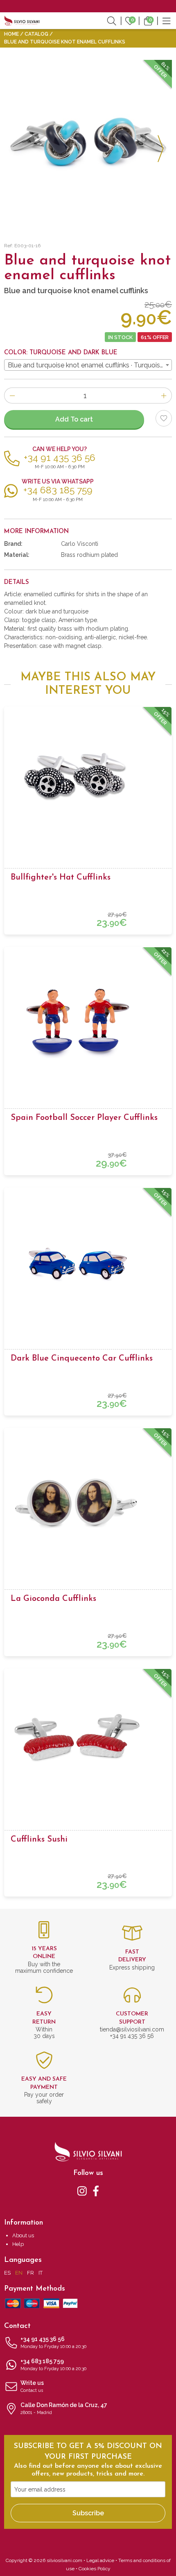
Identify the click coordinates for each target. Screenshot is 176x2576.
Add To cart (74, 419)
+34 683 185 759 (53, 2365)
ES (7, 2273)
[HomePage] (22, 21)
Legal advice (100, 2560)
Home (11, 34)
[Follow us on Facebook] (96, 2191)
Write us (32, 2386)
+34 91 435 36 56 (53, 2342)
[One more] (164, 396)
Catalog (36, 34)
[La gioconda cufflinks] (88, 1500)
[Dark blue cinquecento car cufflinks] (88, 1260)
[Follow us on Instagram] (82, 2191)
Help (18, 2244)
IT (41, 2273)
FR (30, 2273)
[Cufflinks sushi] (88, 1741)
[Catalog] (167, 21)
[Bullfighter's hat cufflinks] (88, 779)
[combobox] (88, 365)
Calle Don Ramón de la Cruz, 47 (64, 2408)
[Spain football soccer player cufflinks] (88, 1019)
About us (23, 2235)
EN (19, 2273)
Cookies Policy (95, 2569)
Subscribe (88, 2513)
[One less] (12, 396)
